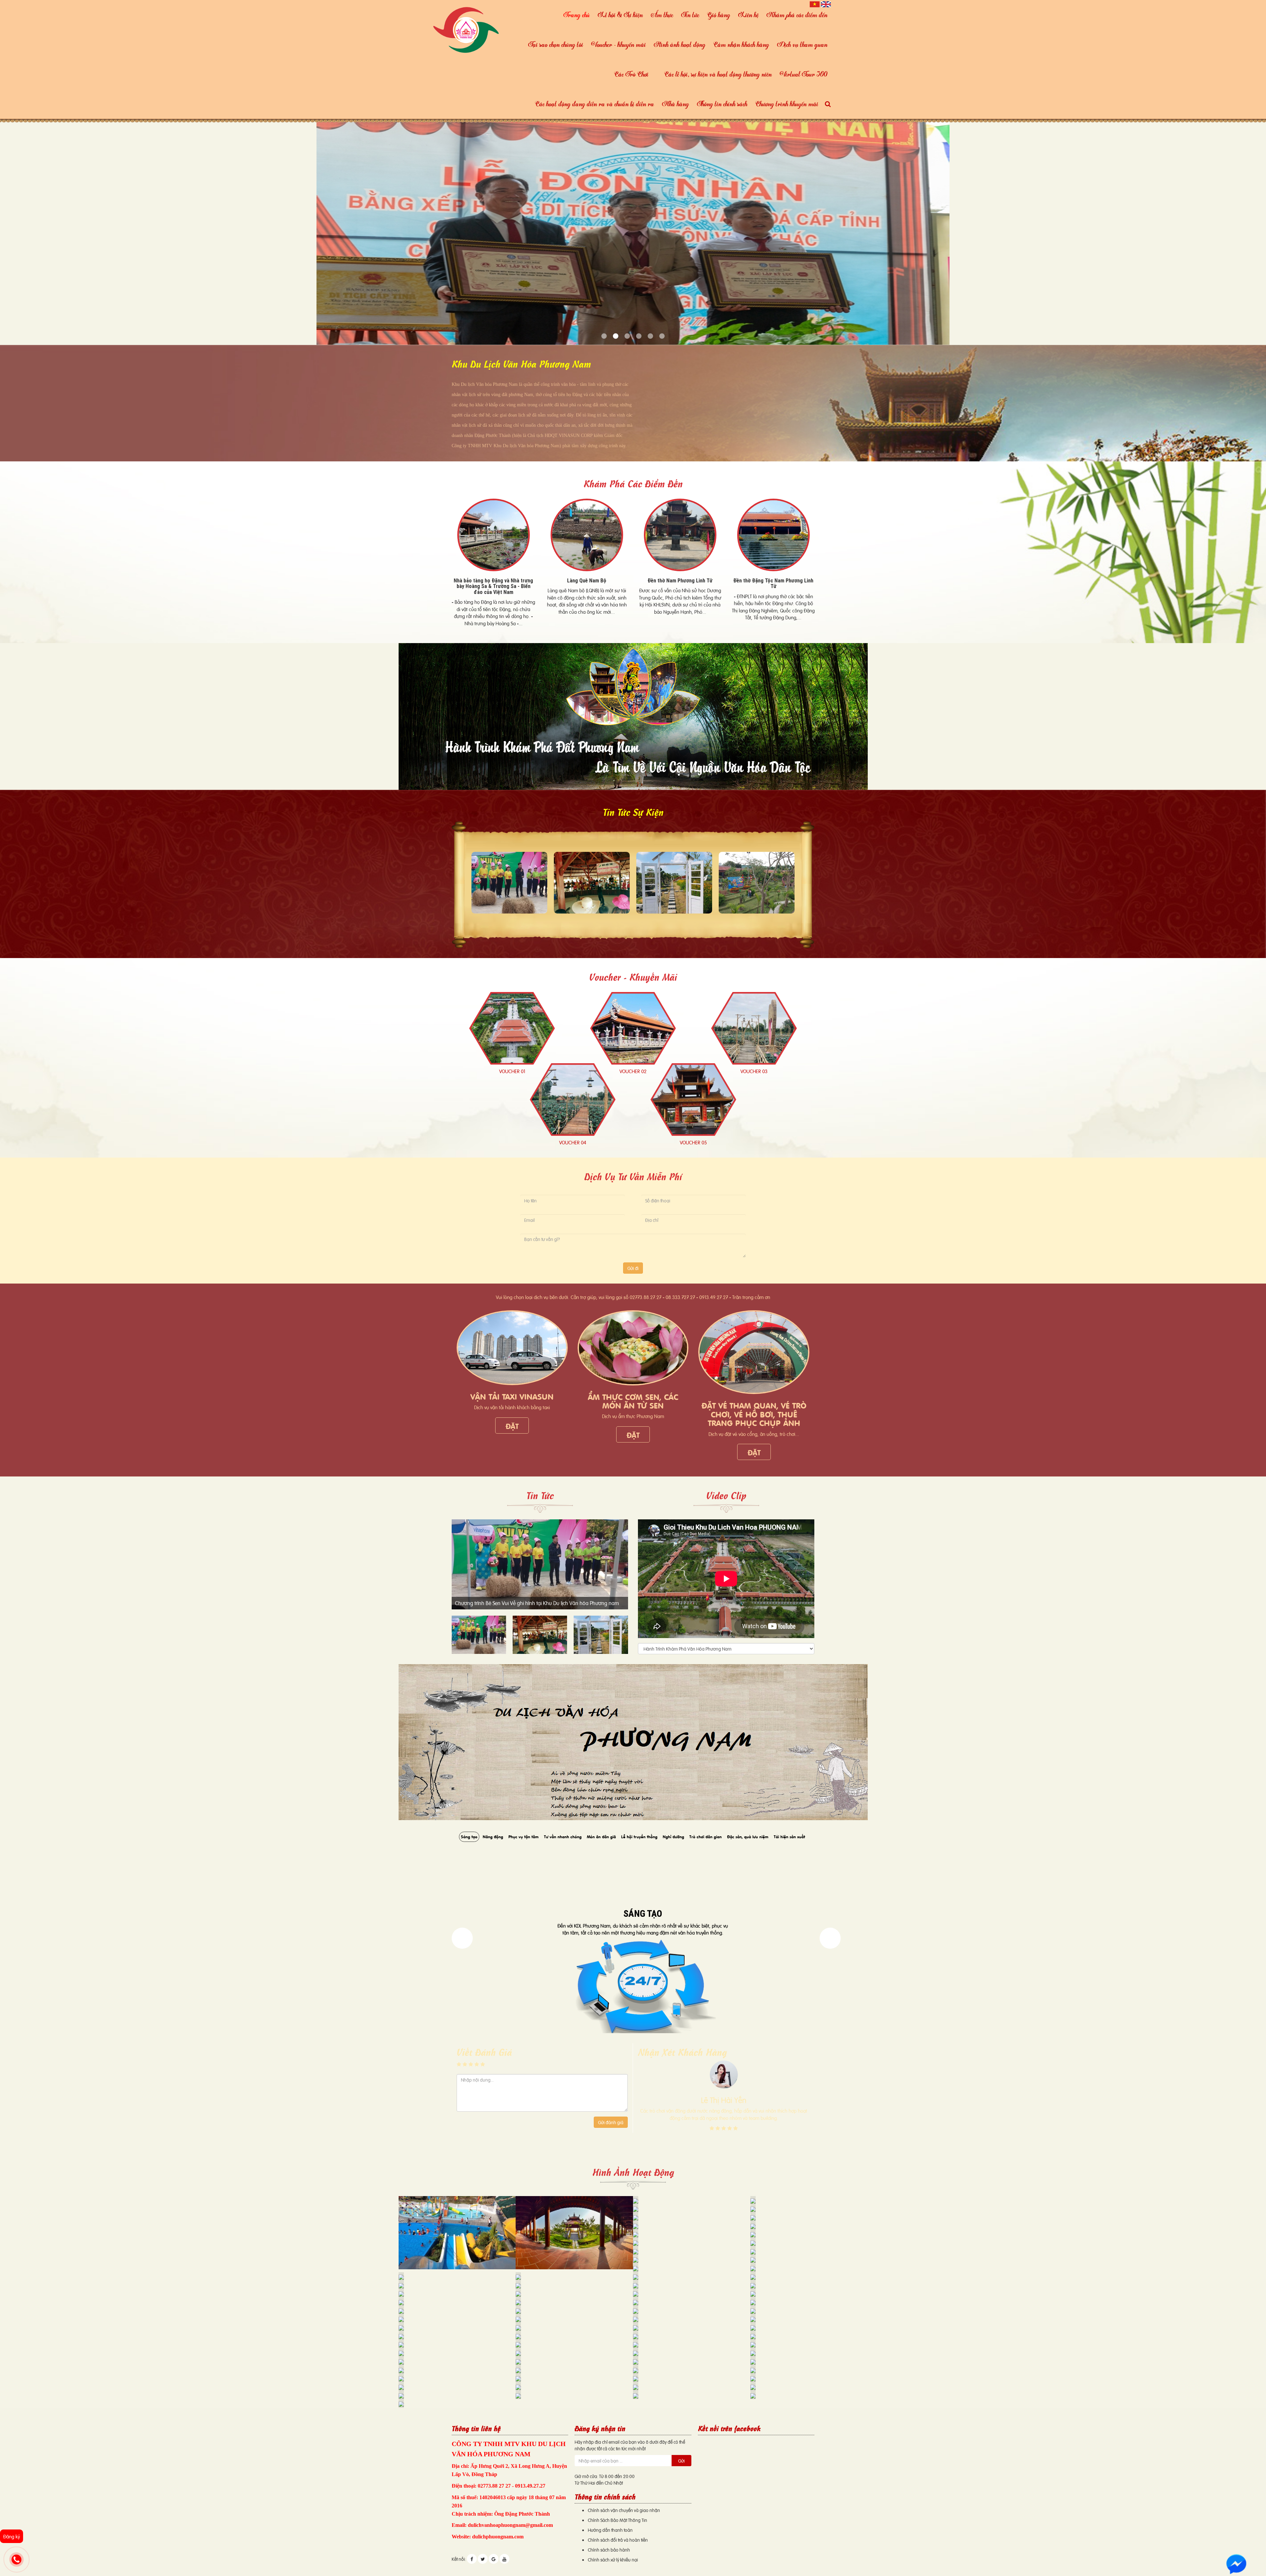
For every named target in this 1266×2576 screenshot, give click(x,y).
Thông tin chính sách (722, 104)
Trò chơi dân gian (706, 1836)
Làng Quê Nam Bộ (680, 580)
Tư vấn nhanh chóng (563, 1836)
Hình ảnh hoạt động (680, 44)
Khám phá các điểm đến (797, 15)
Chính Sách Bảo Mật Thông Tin (618, 2520)
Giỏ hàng (719, 15)
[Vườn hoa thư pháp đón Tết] (757, 883)
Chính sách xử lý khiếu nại (613, 2559)
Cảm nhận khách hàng (741, 44)
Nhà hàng (676, 104)
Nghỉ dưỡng (673, 1836)
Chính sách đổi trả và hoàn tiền (618, 2540)
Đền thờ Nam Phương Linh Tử (773, 580)
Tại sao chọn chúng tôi (556, 44)
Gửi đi (633, 1268)
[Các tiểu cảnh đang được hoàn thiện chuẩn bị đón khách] (674, 883)
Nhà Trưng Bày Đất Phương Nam (493, 580)
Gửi (681, 2460)
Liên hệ (748, 15)
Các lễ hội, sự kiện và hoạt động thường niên (718, 74)
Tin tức (690, 15)
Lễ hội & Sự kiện (620, 15)
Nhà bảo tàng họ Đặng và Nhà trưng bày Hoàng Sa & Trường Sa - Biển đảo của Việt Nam (587, 586)
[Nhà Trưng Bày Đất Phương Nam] (493, 535)
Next (462, 1938)
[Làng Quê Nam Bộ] (680, 535)
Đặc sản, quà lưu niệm (748, 1836)
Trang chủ (577, 15)
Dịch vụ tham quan (802, 44)
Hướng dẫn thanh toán (610, 2530)
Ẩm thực (662, 15)
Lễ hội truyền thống (639, 1836)
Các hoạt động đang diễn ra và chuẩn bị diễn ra (595, 104)
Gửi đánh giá (611, 2122)
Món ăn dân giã (601, 1836)
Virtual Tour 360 (804, 74)
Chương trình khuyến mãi (787, 104)
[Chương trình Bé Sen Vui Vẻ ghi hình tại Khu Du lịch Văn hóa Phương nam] (509, 883)
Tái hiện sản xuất (789, 1836)
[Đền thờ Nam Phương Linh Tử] (773, 535)
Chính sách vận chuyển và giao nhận (624, 2510)
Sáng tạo (469, 1836)
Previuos (830, 1938)
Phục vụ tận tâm (524, 1836)
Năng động (493, 1836)
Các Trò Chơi (631, 74)
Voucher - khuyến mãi (618, 44)
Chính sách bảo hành (609, 2549)
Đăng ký (12, 2536)
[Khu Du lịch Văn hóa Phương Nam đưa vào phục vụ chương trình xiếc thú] (592, 883)
